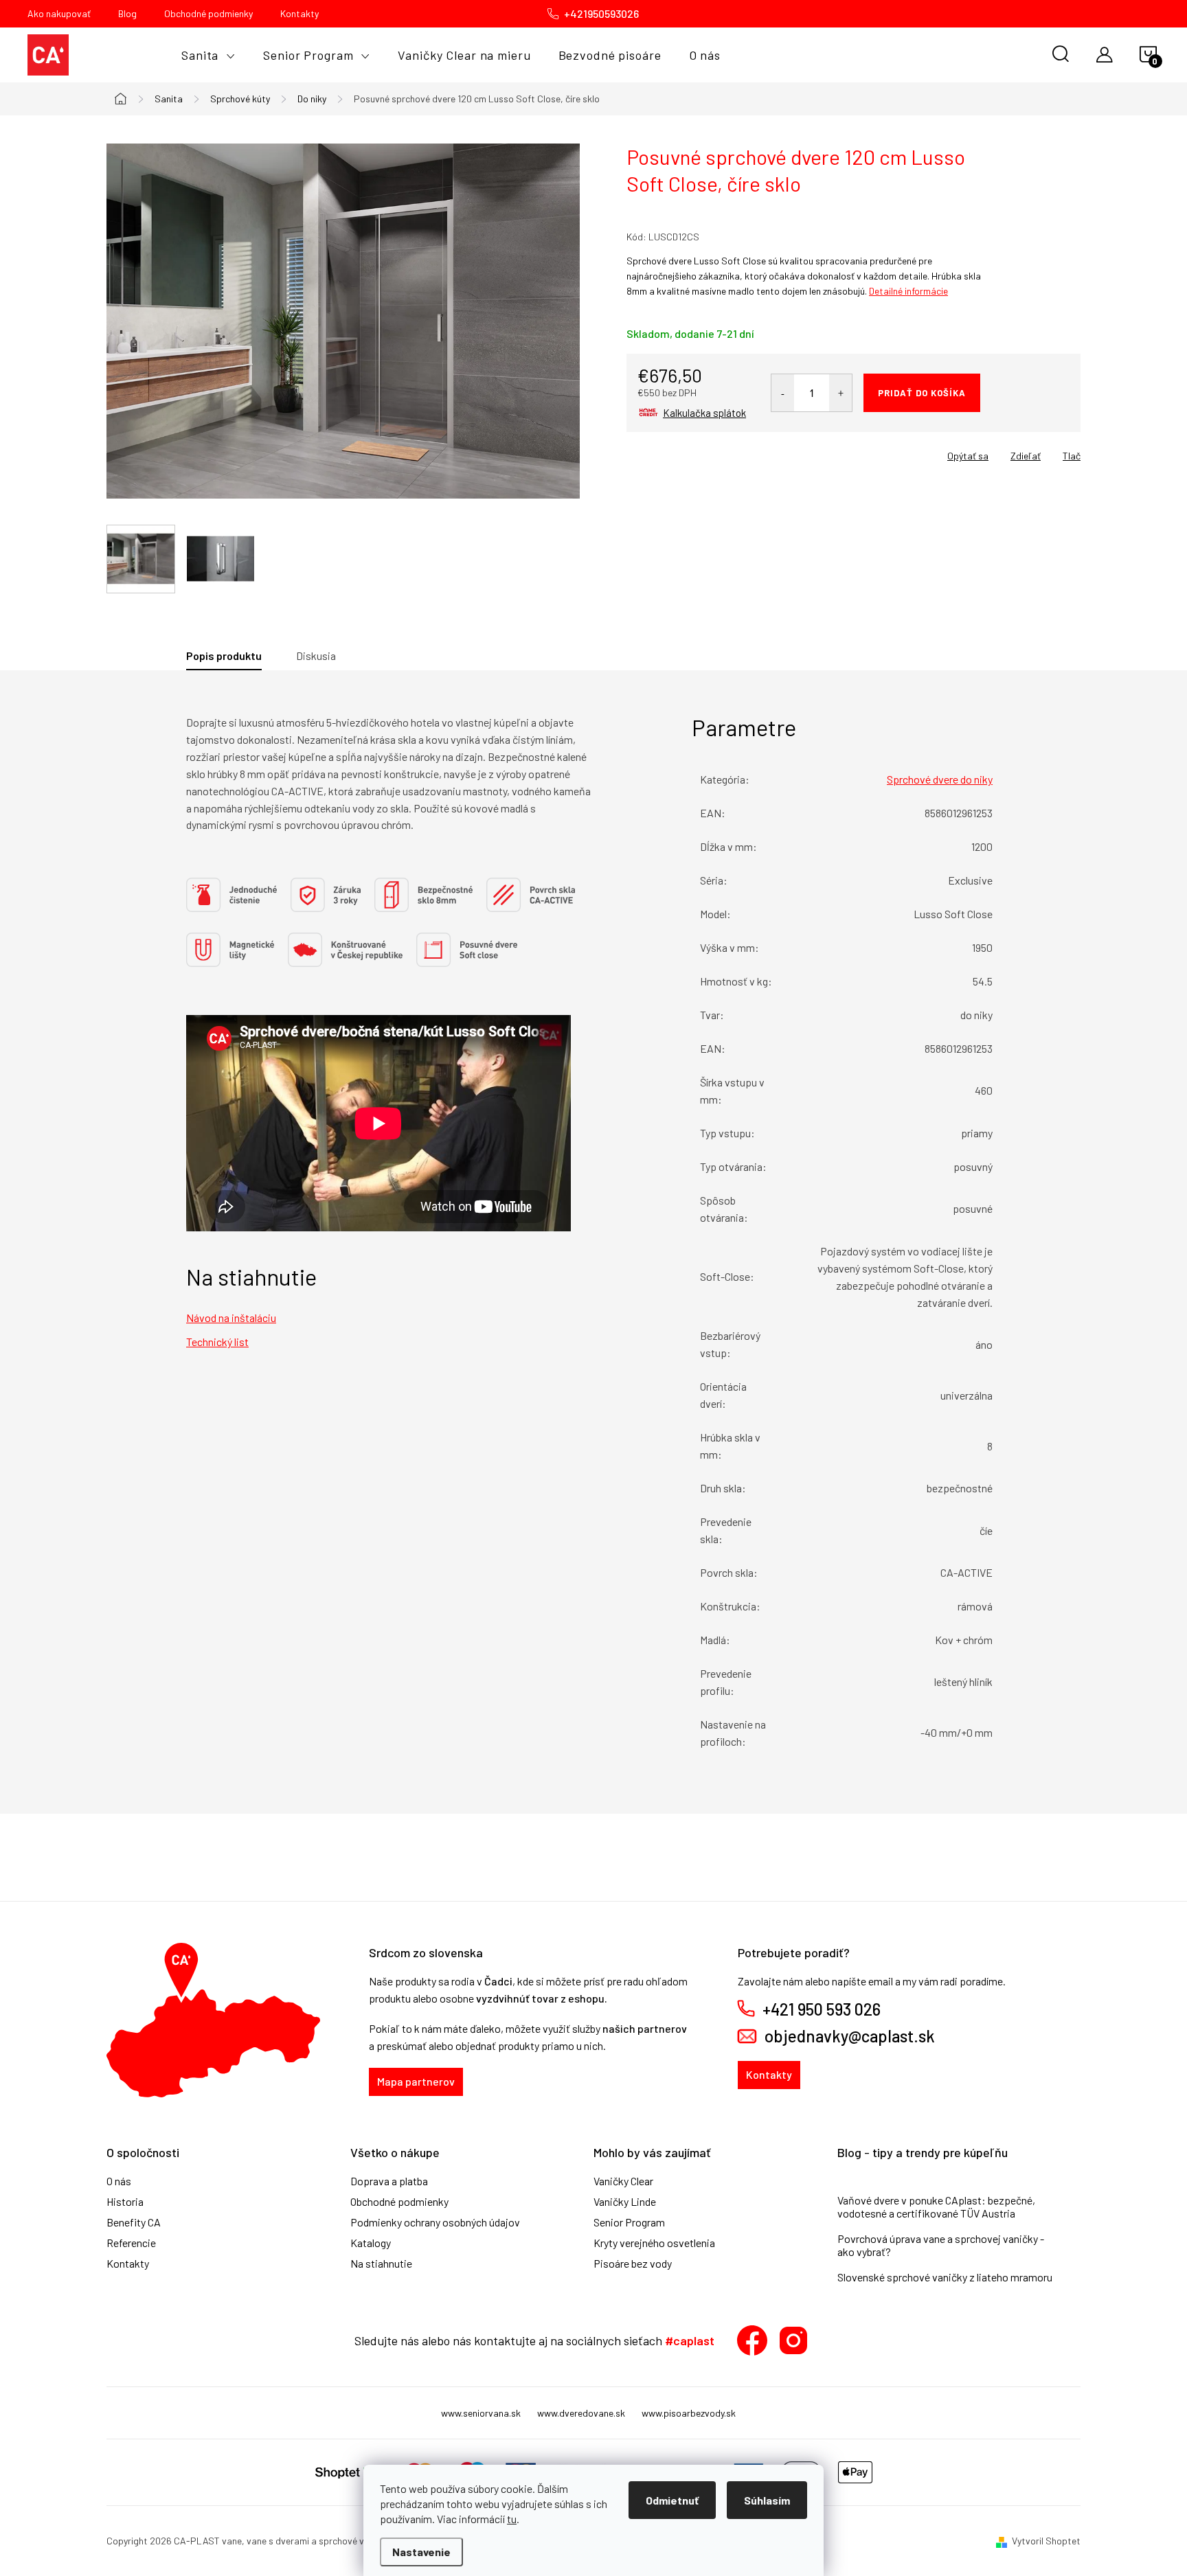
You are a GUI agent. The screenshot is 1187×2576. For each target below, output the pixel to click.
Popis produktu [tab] (224, 656)
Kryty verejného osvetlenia (654, 2243)
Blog (127, 13)
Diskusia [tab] (316, 656)
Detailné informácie (908, 291)
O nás (119, 2181)
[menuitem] (208, 55)
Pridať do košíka (922, 393)
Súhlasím (767, 2500)
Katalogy (371, 2243)
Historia (125, 2202)
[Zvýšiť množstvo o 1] (840, 393)
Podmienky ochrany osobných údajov (435, 2222)
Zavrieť (723, 451)
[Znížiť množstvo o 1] (783, 393)
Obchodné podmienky (208, 13)
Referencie (131, 2243)
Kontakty (299, 13)
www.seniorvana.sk (481, 2413)
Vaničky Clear (623, 2181)
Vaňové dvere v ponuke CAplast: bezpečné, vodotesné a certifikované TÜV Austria (936, 2207)
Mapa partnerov (416, 2081)
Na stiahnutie (381, 2264)
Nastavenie (421, 2552)
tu (512, 2519)
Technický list (217, 1342)
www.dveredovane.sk (581, 2413)
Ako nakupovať (59, 13)
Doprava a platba (389, 2181)
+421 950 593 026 (822, 2009)
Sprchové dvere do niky (940, 779)
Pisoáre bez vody (633, 2264)
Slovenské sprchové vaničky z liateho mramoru (945, 2277)
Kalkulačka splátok (704, 413)
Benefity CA (134, 2222)
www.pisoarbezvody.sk (689, 2413)
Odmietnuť (672, 2500)
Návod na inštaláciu (231, 1318)
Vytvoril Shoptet (1046, 2541)
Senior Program (629, 2222)
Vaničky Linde (625, 2202)
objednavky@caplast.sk (850, 2036)
